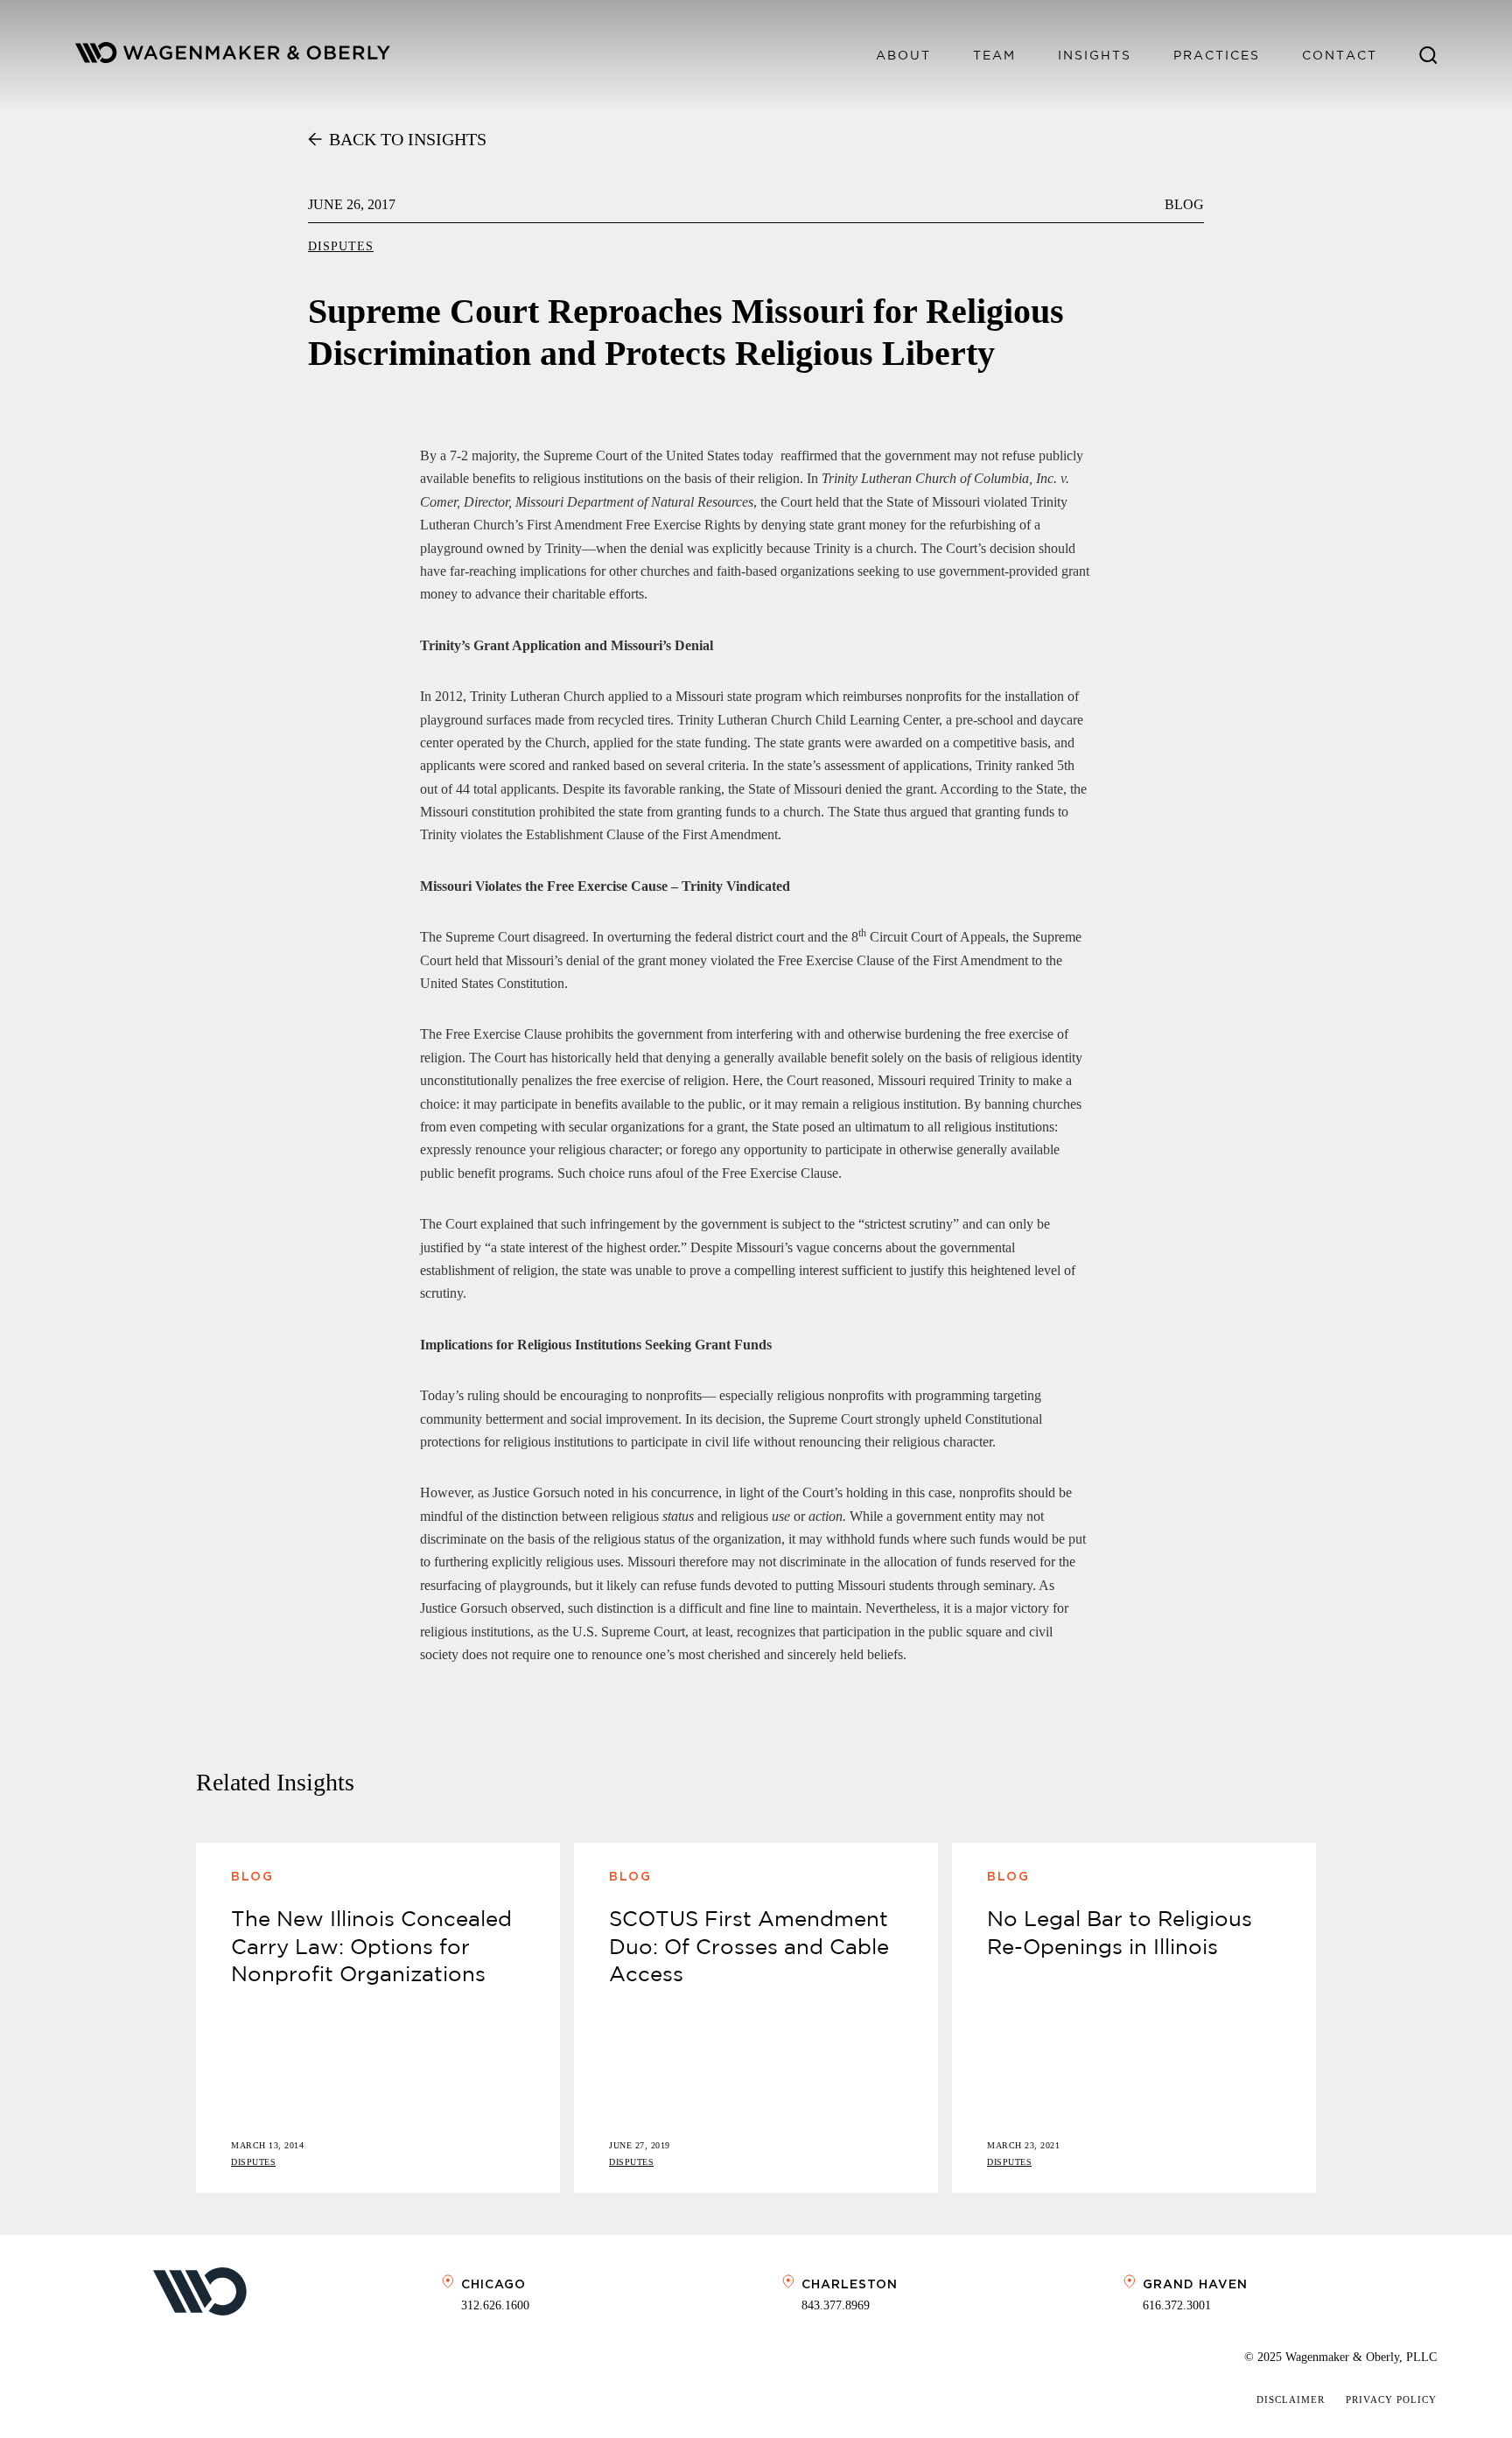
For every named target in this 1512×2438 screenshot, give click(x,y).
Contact (1340, 55)
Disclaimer (1291, 2399)
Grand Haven (1195, 2284)
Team (994, 55)
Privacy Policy (1391, 2399)
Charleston (850, 2284)
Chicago (493, 2284)
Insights (1095, 55)
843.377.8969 (836, 2305)
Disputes (341, 246)
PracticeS (1217, 55)
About (903, 55)
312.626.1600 (495, 2305)
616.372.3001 (1177, 2305)
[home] (233, 56)
